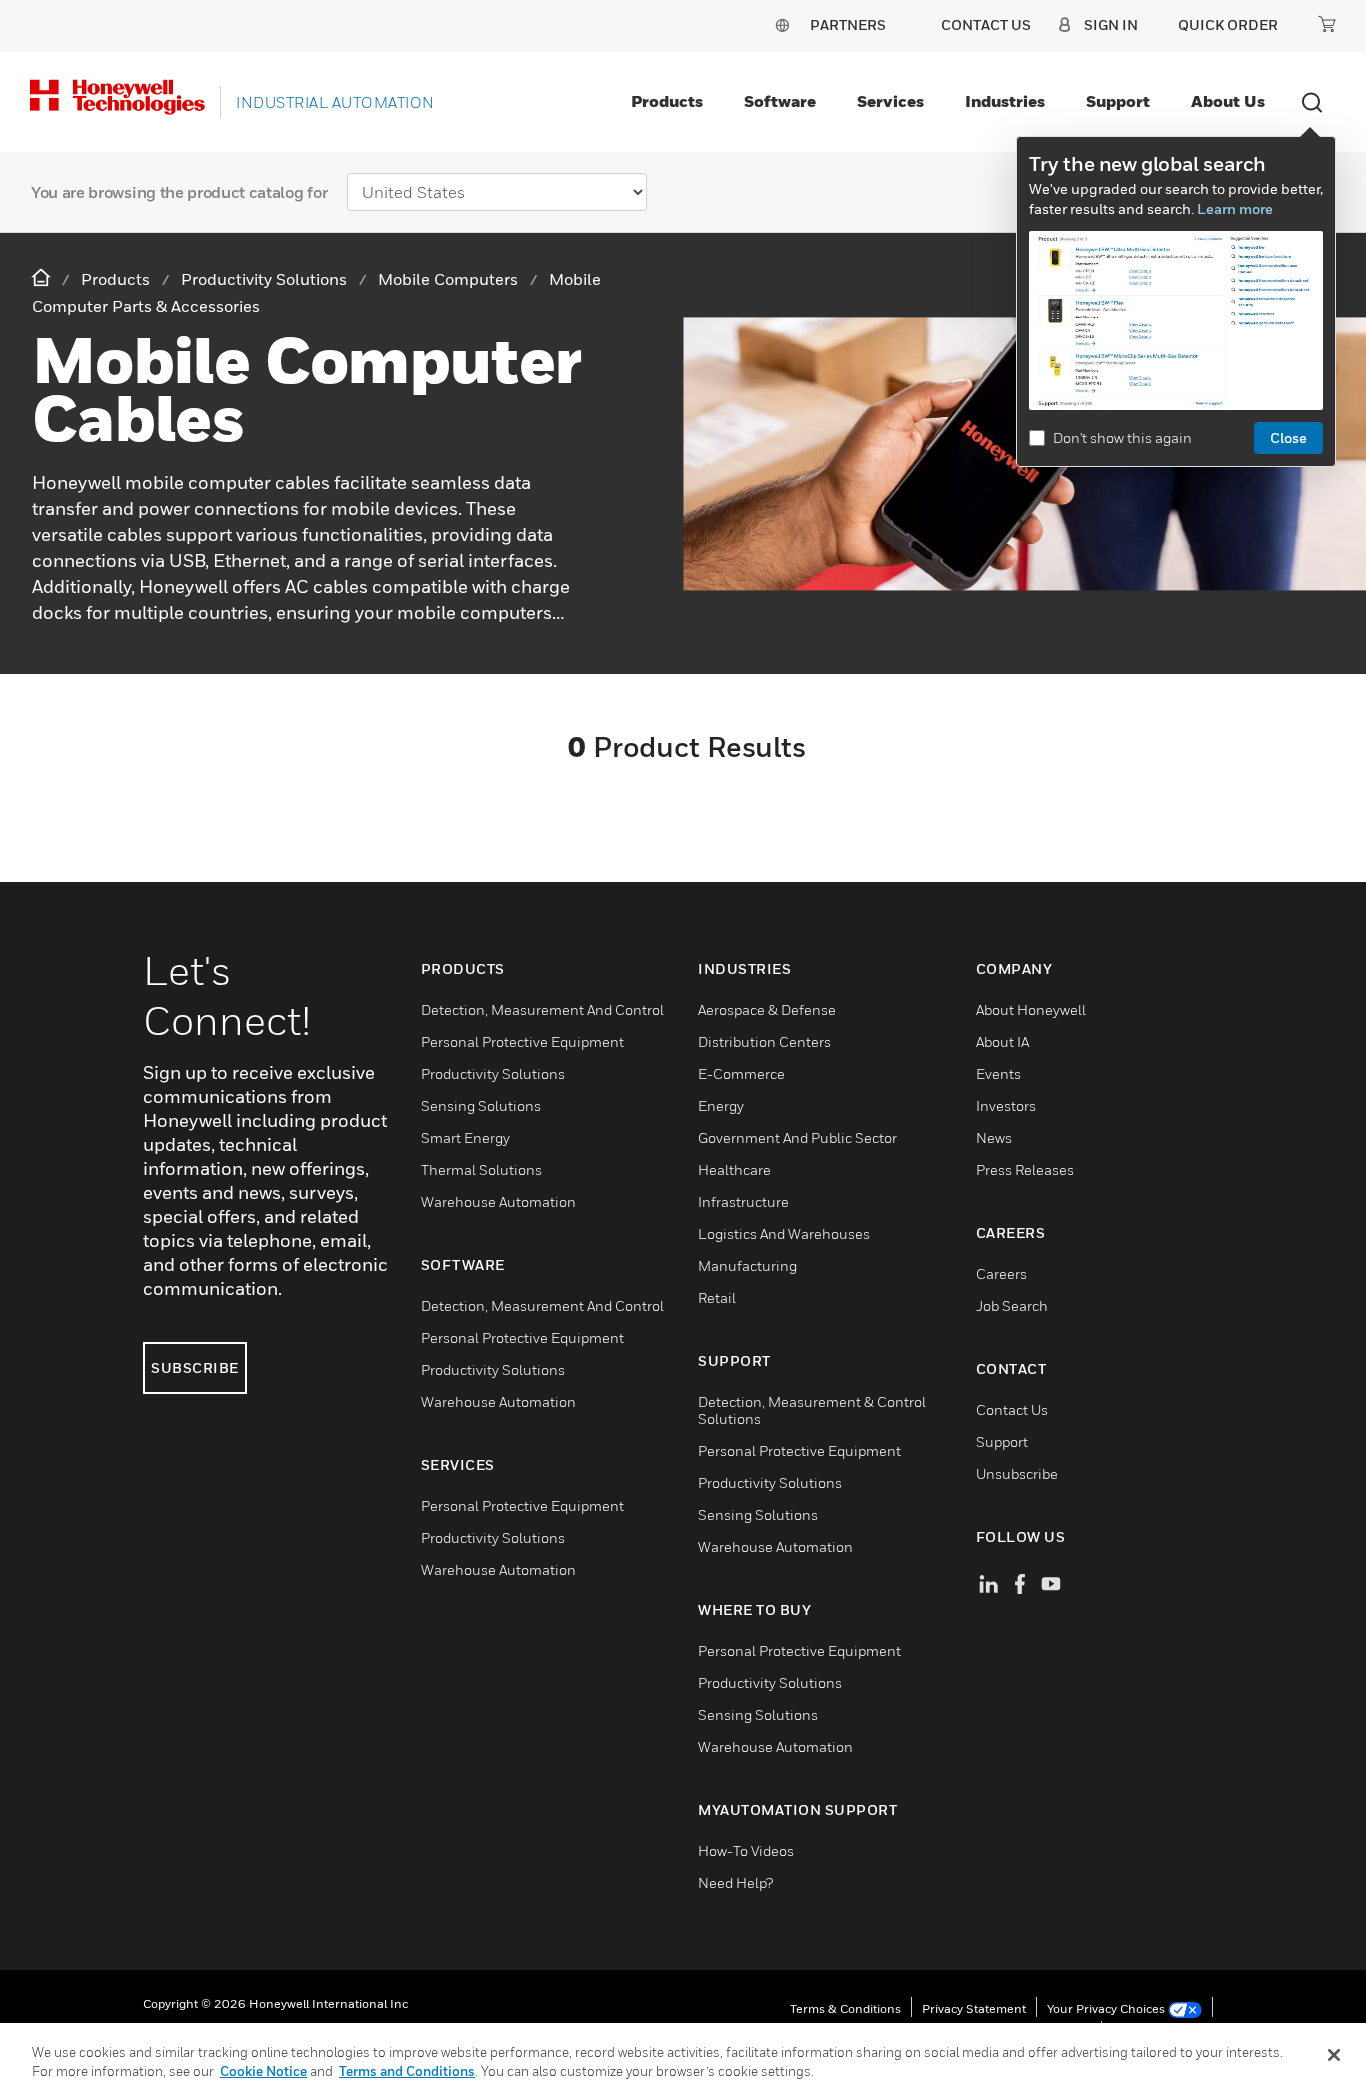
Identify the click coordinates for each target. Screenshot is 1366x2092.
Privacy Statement (974, 2008)
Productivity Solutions (493, 1073)
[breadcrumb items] (43, 278)
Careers (1001, 1273)
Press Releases (1025, 1169)
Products (667, 101)
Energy (721, 1105)
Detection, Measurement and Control (542, 1009)
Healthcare (734, 1169)
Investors (1006, 1105)
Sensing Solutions (481, 1105)
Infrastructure (743, 1201)
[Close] (1334, 2055)
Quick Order (1228, 24)
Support (1118, 101)
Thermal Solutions (481, 1169)
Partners (848, 24)
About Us (1228, 101)
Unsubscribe (1017, 1473)
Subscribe (195, 1367)
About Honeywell (1031, 1009)
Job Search (1012, 1305)
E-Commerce (741, 1073)
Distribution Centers (764, 1041)
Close (1288, 437)
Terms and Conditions (407, 2071)
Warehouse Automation (498, 1201)
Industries (1005, 101)
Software (780, 101)
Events (998, 1073)
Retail (717, 1297)
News (994, 1137)
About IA (1002, 1041)
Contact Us (1012, 1409)
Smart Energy (465, 1137)
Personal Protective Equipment (522, 1041)
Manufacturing (747, 1265)
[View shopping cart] (1327, 24)
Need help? (735, 1882)
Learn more (1235, 208)
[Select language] (782, 24)
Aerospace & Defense (767, 1009)
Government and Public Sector (797, 1137)
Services (890, 101)
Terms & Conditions (845, 2008)
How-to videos (746, 1850)
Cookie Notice (263, 2071)
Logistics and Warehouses (784, 1233)
